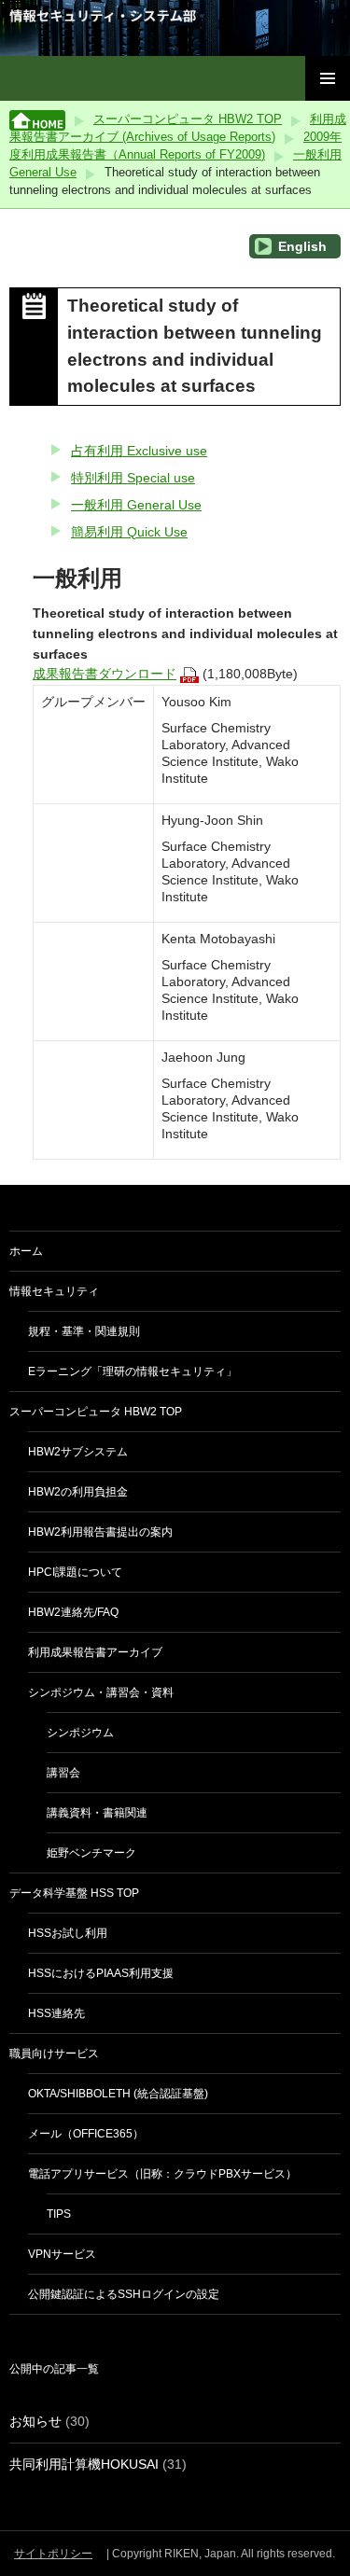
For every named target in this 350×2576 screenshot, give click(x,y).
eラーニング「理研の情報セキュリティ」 (133, 1372)
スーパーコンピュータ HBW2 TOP (188, 119)
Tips (59, 2214)
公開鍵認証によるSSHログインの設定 (124, 2294)
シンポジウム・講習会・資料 (101, 1692)
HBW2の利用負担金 (78, 1492)
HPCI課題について (75, 1572)
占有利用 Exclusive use (139, 451)
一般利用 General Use (136, 505)
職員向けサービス (54, 2054)
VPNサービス (62, 2254)
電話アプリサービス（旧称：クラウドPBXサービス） (162, 2174)
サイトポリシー (53, 2554)
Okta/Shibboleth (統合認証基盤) (118, 2094)
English (301, 246)
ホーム (26, 1251)
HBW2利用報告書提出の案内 (100, 1532)
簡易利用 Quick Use (129, 532)
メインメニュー (328, 78)
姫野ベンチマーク (91, 1853)
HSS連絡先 (56, 2013)
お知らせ (35, 2421)
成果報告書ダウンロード (105, 674)
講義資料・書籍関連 (97, 1813)
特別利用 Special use (133, 478)
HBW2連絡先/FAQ (73, 1612)
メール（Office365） (86, 2134)
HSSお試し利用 (68, 1933)
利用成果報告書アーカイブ (95, 1652)
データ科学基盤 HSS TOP (74, 1893)
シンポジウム (80, 1733)
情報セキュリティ (54, 1291)
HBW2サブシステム (78, 1452)
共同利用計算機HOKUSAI (84, 2464)
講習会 (63, 1773)
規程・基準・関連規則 (84, 1331)
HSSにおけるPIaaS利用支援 (101, 1973)
